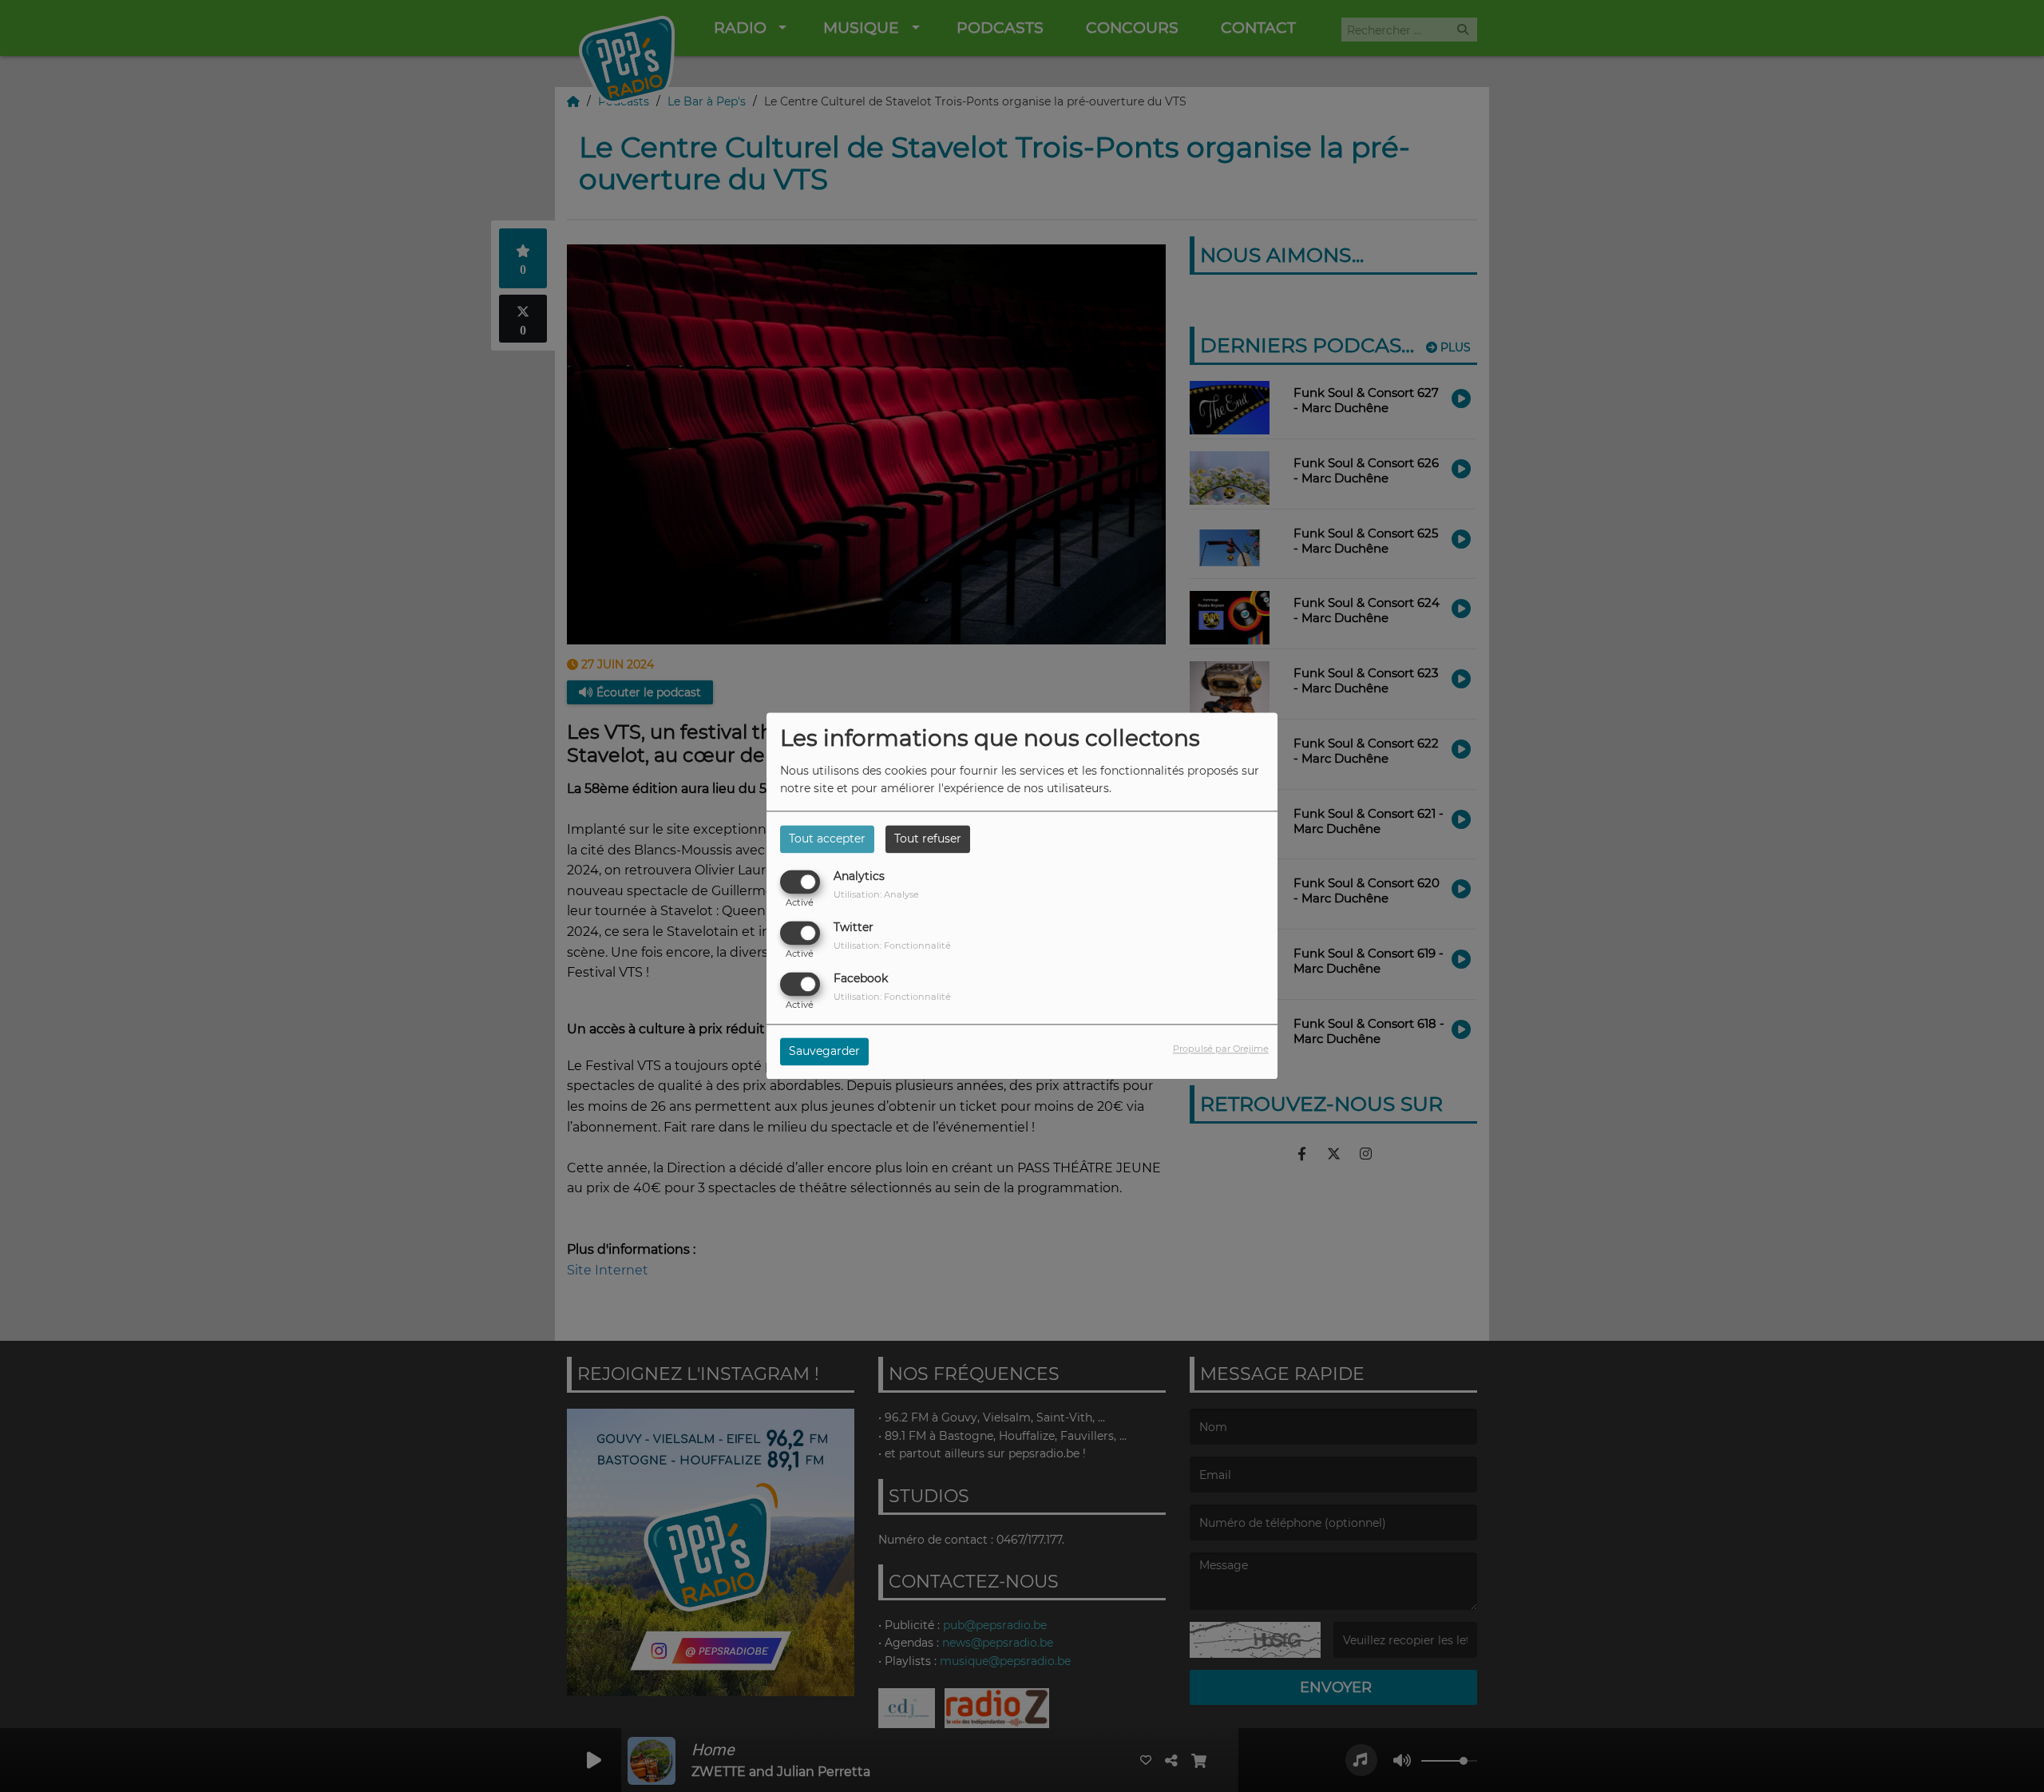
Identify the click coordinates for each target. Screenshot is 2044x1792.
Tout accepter (827, 839)
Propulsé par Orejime (1221, 1049)
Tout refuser (928, 839)
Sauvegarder (824, 1052)
